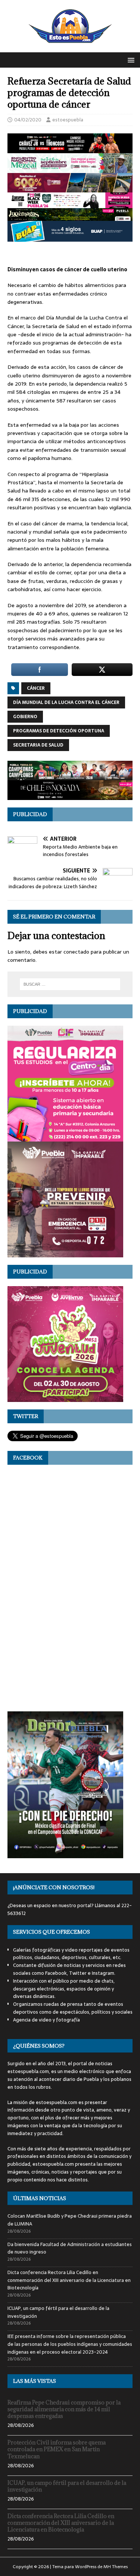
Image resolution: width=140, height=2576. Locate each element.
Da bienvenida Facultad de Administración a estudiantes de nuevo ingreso (70, 2248)
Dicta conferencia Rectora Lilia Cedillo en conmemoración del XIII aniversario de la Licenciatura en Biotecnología (69, 2280)
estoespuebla (68, 120)
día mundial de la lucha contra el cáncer (66, 702)
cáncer (36, 688)
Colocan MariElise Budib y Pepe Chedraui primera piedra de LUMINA (70, 2220)
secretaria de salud (38, 745)
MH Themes (116, 2567)
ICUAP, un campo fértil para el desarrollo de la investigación (58, 2312)
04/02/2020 (28, 120)
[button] (130, 60)
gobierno (25, 717)
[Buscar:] (70, 984)
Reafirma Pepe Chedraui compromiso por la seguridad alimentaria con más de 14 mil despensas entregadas (64, 2409)
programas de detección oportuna (59, 731)
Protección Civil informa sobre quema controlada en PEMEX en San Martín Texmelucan (57, 2449)
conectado (76, 952)
